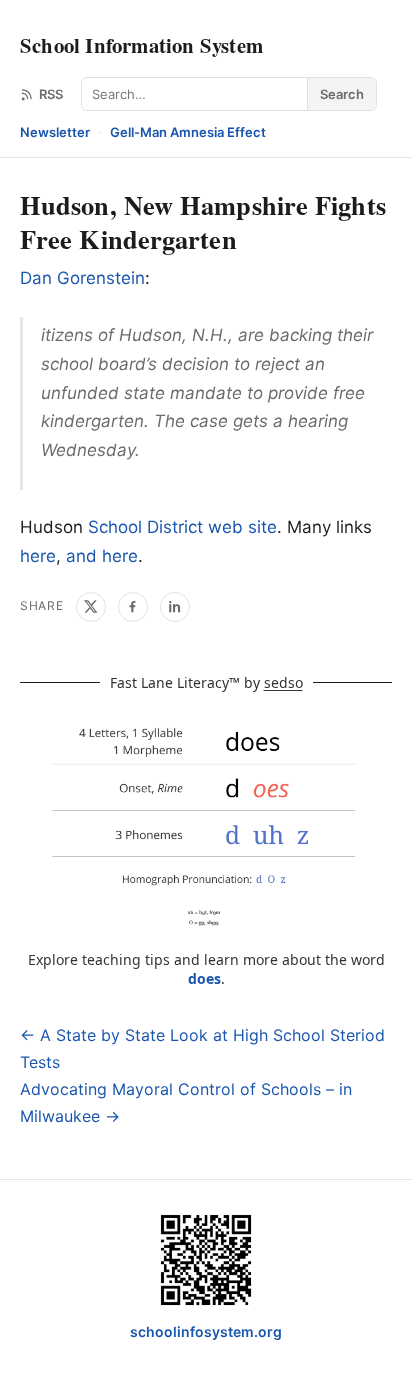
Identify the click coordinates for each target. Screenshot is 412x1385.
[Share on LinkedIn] (175, 607)
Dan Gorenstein (82, 278)
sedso (283, 682)
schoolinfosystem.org (206, 1331)
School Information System (141, 45)
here (38, 556)
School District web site (182, 527)
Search (342, 94)
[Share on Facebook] (133, 607)
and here (102, 556)
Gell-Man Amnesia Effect (188, 132)
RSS (51, 94)
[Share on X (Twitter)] (91, 607)
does (204, 978)
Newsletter (55, 132)
